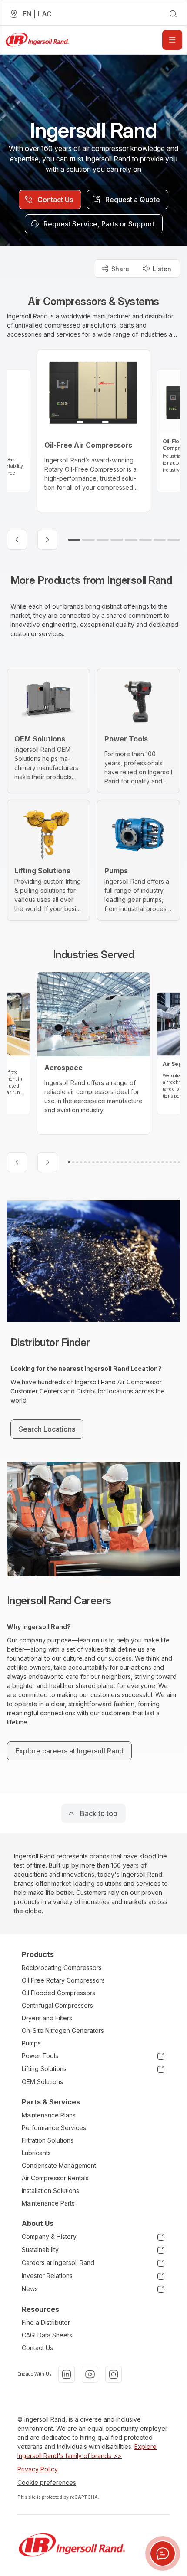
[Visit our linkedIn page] (67, 2374)
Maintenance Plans (49, 2115)
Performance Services (54, 2128)
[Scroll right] (47, 540)
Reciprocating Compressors (62, 1968)
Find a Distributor (46, 2322)
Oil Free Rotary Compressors (63, 1980)
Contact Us (37, 2348)
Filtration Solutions (48, 2140)
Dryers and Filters (47, 2018)
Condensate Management (59, 2165)
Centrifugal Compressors (57, 2005)
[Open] (172, 40)
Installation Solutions (50, 2191)
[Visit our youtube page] (90, 2374)
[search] (173, 14)
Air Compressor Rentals (55, 2178)
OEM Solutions (42, 2082)
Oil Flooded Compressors (58, 1993)
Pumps (31, 2043)
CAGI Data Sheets (47, 2335)
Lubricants (36, 2153)
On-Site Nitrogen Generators (63, 2030)
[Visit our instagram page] (114, 2374)
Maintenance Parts (48, 2203)
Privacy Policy (38, 2469)
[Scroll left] (17, 540)
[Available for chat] (163, 2553)
